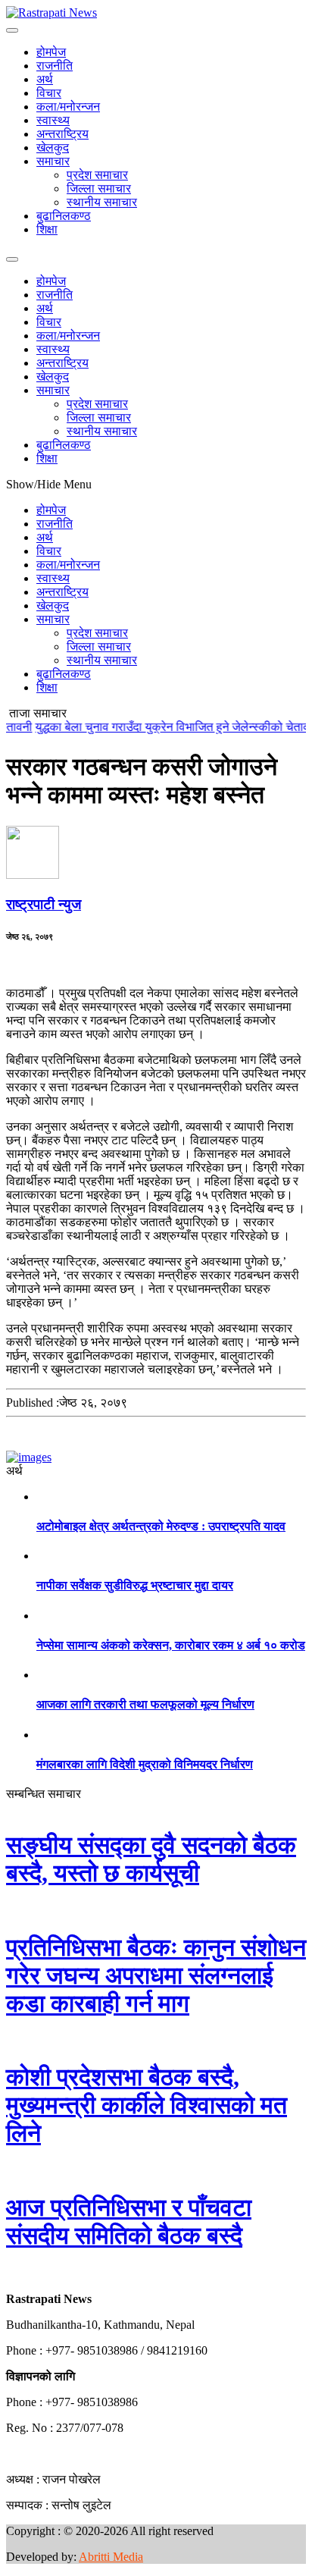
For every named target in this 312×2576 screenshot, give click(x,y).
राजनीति (55, 66)
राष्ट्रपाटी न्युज (44, 904)
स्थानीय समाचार (102, 202)
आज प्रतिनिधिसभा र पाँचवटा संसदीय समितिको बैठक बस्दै (129, 2221)
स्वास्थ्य (53, 120)
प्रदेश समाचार (97, 175)
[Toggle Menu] (12, 30)
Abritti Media (111, 2557)
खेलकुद (53, 147)
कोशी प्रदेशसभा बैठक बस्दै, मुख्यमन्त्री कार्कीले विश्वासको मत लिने (147, 2105)
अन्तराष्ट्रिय (62, 134)
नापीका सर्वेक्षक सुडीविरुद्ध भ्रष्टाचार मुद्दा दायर (135, 1585)
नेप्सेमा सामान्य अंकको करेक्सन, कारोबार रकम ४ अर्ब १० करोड (171, 1645)
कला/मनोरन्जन (68, 107)
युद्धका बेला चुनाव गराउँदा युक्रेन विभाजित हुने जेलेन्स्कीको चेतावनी (165, 727)
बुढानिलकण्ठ (64, 216)
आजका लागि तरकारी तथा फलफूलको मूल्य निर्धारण (145, 1704)
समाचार (53, 161)
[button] (7, 2273)
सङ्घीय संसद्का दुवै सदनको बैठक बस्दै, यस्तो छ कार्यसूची (151, 1859)
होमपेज (51, 52)
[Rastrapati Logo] (51, 13)
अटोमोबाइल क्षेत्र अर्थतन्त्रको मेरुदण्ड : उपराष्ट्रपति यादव (161, 1526)
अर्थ (45, 79)
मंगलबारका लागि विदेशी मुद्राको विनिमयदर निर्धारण (145, 1764)
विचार (49, 93)
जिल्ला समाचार (99, 188)
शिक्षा (47, 229)
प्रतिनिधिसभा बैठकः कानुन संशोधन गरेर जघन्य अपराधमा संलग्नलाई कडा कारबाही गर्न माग (156, 1975)
